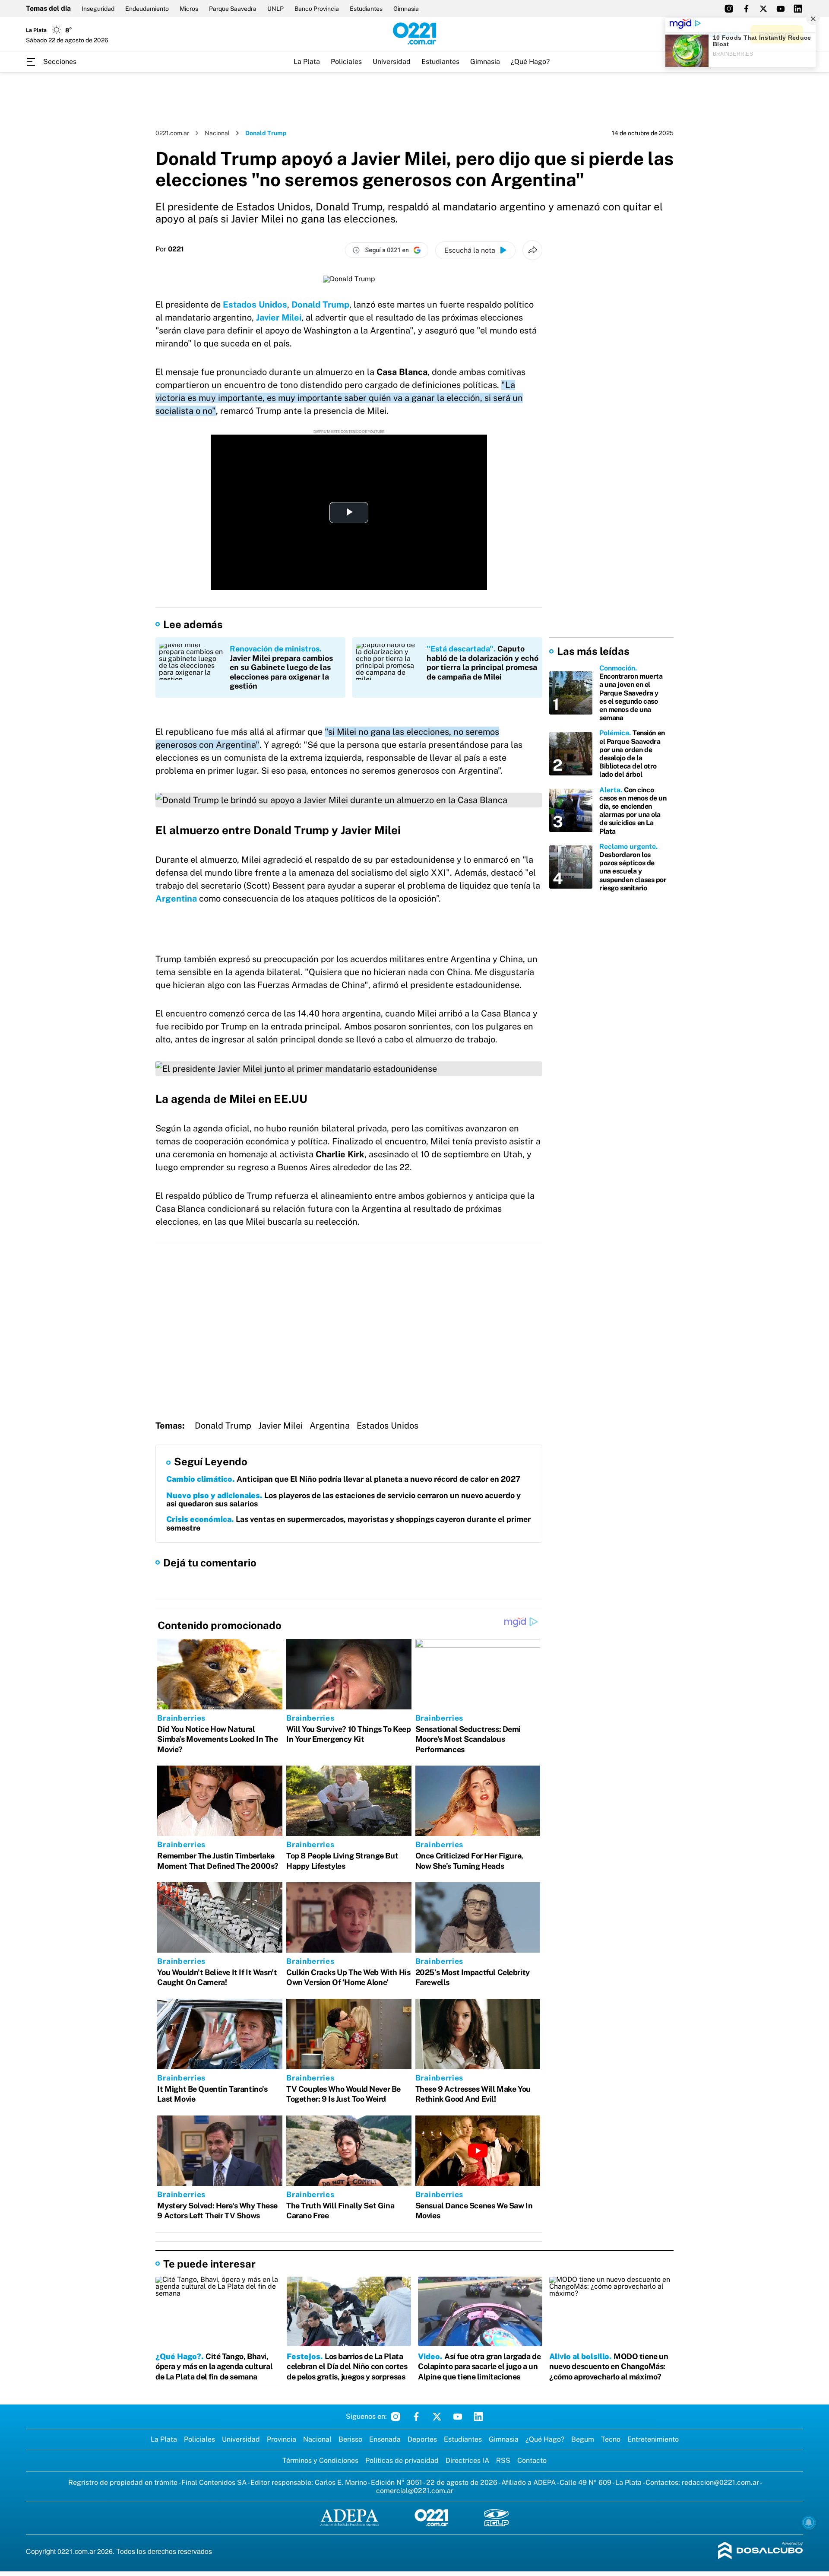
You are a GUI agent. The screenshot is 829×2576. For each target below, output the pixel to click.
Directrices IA (467, 2460)
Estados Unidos (388, 1426)
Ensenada (385, 2439)
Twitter (437, 2417)
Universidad (392, 62)
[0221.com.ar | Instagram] (729, 9)
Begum (583, 2439)
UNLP (275, 9)
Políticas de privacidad (402, 2460)
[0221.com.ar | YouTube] (781, 9)
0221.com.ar (172, 133)
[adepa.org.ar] (350, 2518)
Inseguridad (98, 9)
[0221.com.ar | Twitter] (763, 9)
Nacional (217, 133)
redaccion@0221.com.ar (720, 2482)
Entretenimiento (653, 2439)
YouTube (458, 2417)
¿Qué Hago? (530, 62)
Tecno (611, 2439)
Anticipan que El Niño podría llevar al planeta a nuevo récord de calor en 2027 (343, 1479)
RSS (503, 2460)
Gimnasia (406, 9)
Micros (189, 9)
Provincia (282, 2439)
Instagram (396, 2417)
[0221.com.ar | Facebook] (746, 9)
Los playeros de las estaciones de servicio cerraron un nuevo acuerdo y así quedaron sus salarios (343, 1500)
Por (170, 249)
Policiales (346, 62)
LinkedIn (478, 2417)
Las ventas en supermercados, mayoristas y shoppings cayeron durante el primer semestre (348, 1523)
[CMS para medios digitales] (761, 2551)
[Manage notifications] (809, 2522)
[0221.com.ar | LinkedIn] (798, 9)
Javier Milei (279, 318)
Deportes (422, 2439)
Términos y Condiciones (320, 2460)
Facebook (416, 2417)
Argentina (176, 899)
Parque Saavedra (233, 9)
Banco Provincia (317, 9)
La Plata (307, 62)
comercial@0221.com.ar (415, 2491)
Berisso (350, 2439)
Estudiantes (366, 9)
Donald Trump (223, 1426)
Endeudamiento (147, 9)
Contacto (532, 2460)
